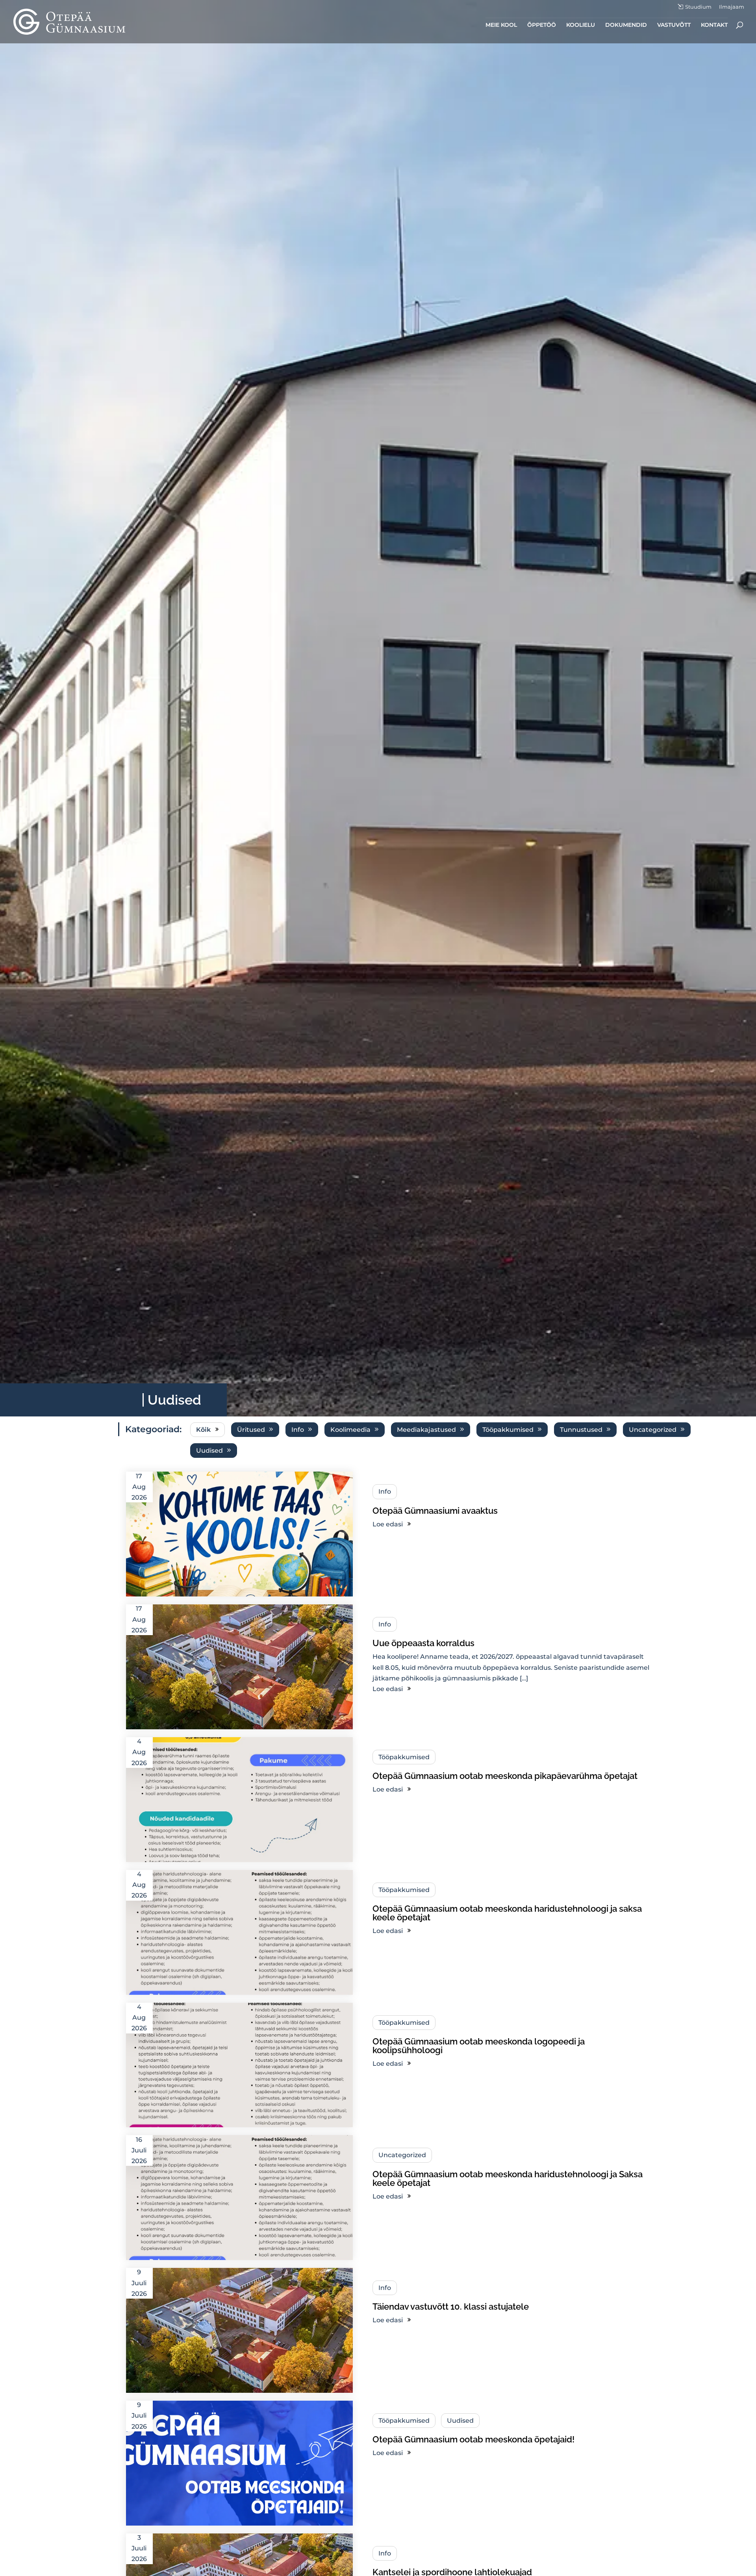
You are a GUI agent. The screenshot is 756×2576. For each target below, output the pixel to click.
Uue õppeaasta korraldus (423, 1643)
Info (298, 1430)
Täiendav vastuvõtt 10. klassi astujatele (451, 2307)
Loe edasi (388, 1524)
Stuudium (698, 7)
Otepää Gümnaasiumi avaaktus (435, 1511)
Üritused (251, 1430)
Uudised (209, 1451)
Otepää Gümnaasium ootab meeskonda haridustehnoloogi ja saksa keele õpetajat (507, 1913)
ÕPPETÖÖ (542, 25)
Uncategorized (653, 1430)
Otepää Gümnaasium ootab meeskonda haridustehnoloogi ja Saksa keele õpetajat (508, 2178)
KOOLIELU (581, 25)
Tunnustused (581, 1430)
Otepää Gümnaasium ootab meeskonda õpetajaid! (473, 2439)
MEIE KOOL (501, 25)
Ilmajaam (732, 7)
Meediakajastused (426, 1430)
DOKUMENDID (626, 25)
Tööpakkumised (508, 1430)
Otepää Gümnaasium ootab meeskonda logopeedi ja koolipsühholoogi (479, 2046)
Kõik (203, 1430)
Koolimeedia (350, 1430)
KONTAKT (714, 25)
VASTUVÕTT (674, 25)
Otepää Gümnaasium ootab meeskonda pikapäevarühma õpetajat (505, 1776)
